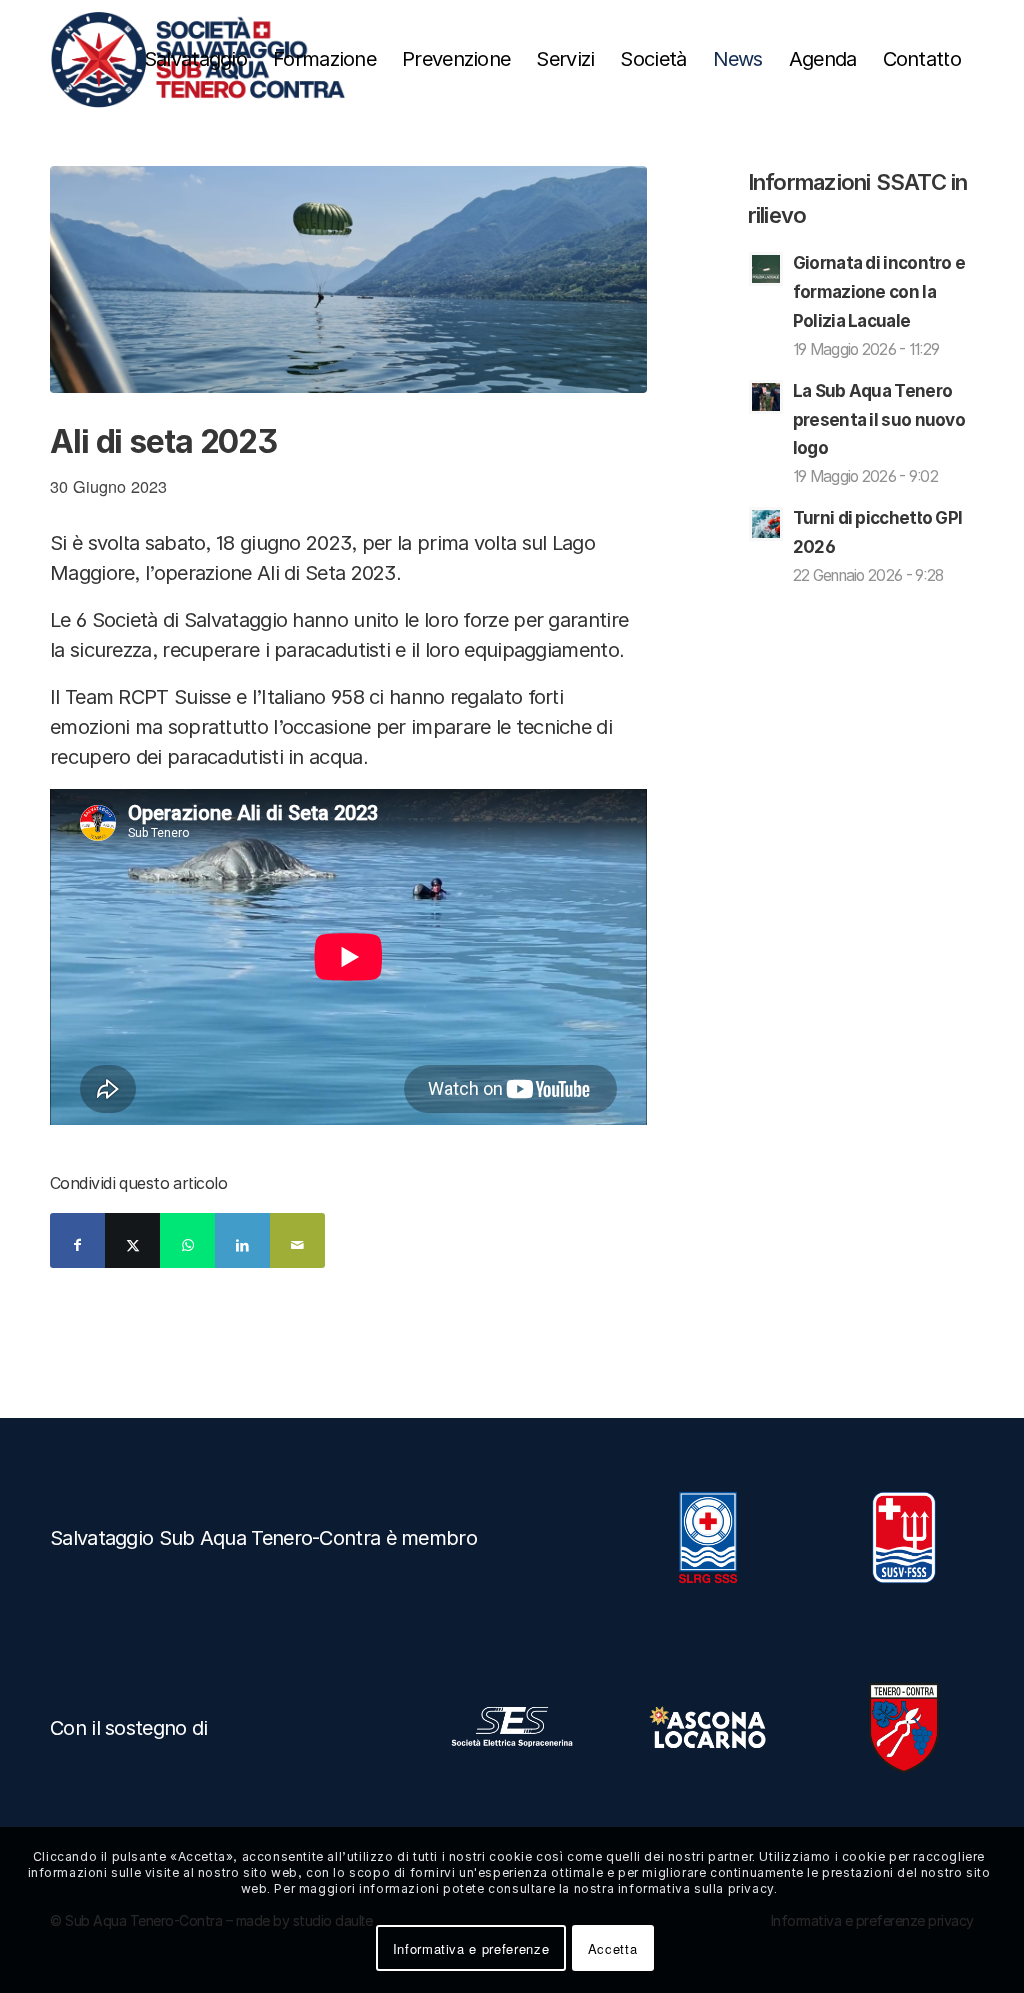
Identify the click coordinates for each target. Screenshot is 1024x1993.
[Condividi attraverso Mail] (297, 1240)
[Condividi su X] (132, 1240)
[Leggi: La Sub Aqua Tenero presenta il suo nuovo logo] (766, 397)
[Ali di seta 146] (348, 279)
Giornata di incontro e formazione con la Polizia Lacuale (879, 292)
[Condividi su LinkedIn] (242, 1240)
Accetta (613, 1948)
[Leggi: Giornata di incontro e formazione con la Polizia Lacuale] (766, 269)
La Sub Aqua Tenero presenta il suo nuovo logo (879, 420)
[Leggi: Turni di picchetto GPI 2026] (766, 524)
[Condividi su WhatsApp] (187, 1240)
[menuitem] (195, 59)
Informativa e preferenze (471, 1948)
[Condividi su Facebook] (77, 1240)
